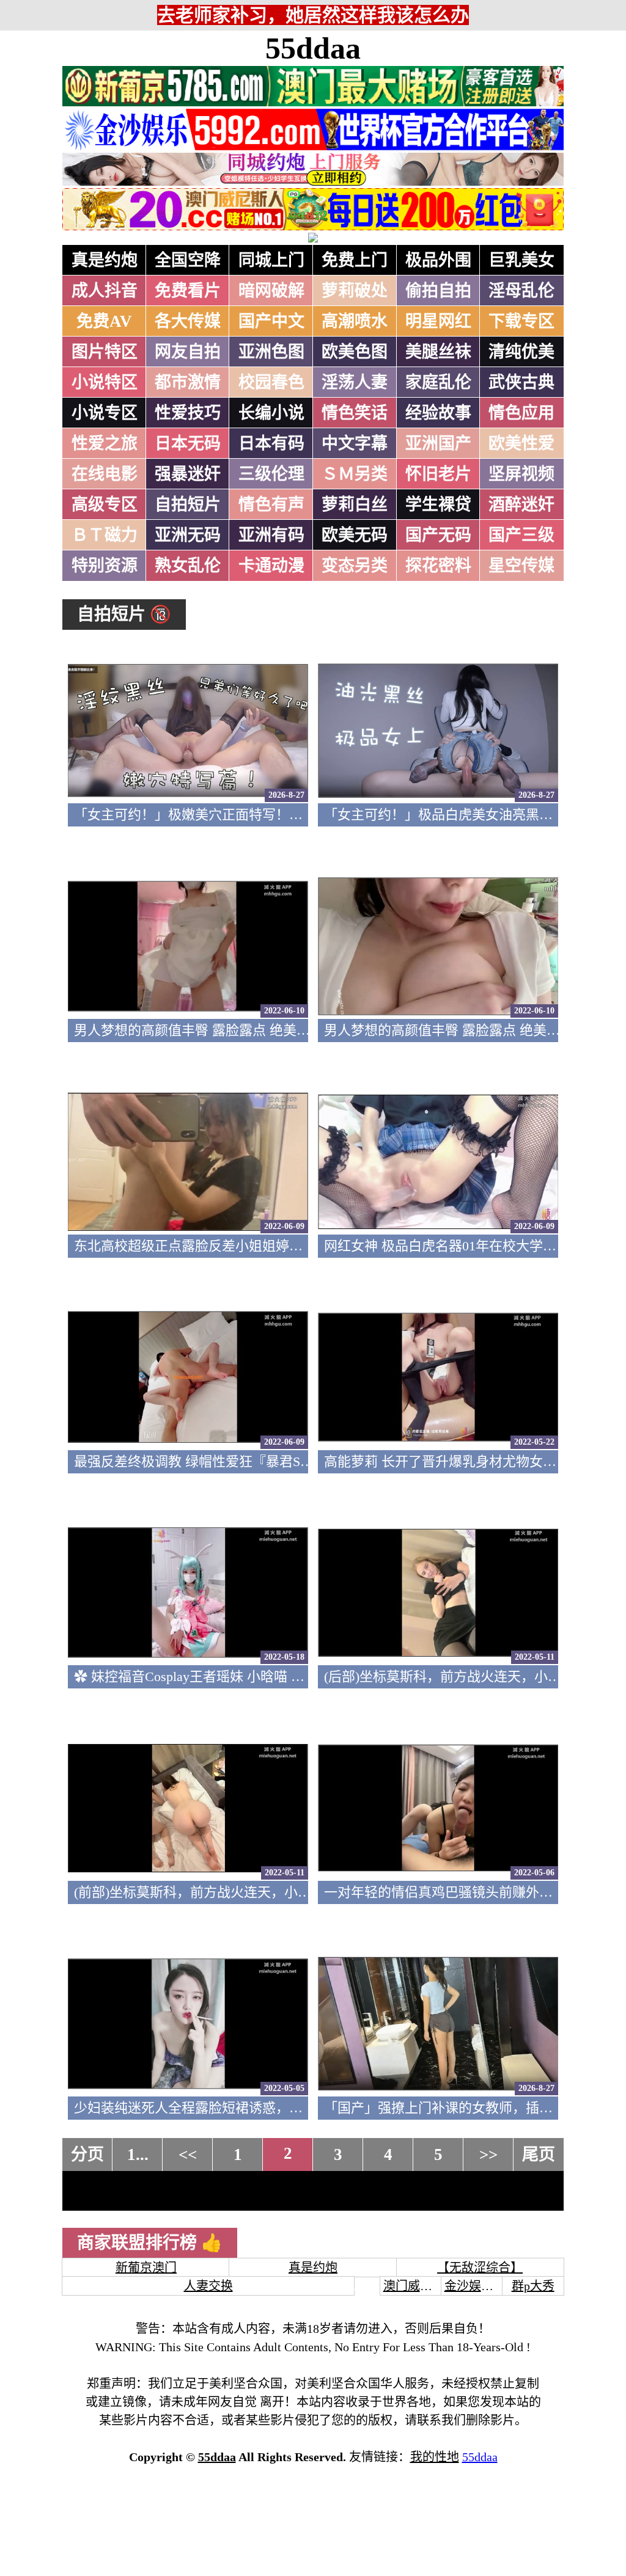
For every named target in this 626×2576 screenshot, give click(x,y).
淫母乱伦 (521, 291)
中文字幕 (355, 443)
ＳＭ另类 (355, 474)
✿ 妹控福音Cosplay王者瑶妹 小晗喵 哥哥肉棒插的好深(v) (244, 1677)
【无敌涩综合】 (480, 2268)
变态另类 (355, 566)
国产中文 (271, 321)
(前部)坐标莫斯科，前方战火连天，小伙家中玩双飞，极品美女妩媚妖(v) (288, 1892)
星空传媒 (521, 566)
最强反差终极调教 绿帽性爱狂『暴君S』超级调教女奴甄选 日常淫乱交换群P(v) (308, 1461)
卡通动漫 (271, 566)
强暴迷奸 (188, 474)
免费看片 (188, 291)
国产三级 (521, 535)
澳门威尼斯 (414, 2286)
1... (138, 2155)
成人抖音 (105, 291)
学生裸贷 (438, 505)
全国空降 (188, 260)
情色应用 (521, 413)
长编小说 (271, 413)
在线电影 (105, 474)
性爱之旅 (105, 443)
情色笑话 (355, 413)
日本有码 (271, 443)
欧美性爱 (521, 443)
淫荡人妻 (355, 382)
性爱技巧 (188, 413)
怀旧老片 (438, 474)
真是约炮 (105, 260)
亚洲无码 (188, 535)
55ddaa (313, 48)
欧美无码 (355, 535)
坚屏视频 (521, 474)
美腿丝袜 (438, 352)
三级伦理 (271, 474)
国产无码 (438, 535)
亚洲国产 (438, 443)
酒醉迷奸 (521, 505)
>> (488, 2155)
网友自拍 (188, 352)
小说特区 (105, 382)
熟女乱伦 (188, 566)
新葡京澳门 (146, 2268)
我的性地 (435, 2457)
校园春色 (271, 382)
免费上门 (355, 260)
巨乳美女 (521, 260)
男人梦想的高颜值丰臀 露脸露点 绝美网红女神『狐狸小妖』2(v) (263, 1030)
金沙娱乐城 (475, 2286)
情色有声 (271, 505)
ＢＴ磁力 (105, 535)
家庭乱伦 (438, 382)
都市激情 (188, 382)
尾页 (539, 2155)
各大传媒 (188, 321)
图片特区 (105, 352)
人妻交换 (208, 2286)
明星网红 (438, 321)
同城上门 (271, 260)
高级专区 (105, 505)
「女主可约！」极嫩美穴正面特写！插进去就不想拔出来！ (249, 815)
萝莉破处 (355, 291)
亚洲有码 (271, 535)
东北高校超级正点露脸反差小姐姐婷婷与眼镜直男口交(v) (243, 1246)
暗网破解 (271, 291)
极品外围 (438, 260)
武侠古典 (521, 382)
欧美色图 (355, 352)
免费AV (104, 321)
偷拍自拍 (438, 291)
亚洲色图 (271, 352)
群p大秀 (533, 2286)
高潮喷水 (355, 321)
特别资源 (105, 566)
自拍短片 (188, 505)
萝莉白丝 (355, 505)
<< (188, 2155)
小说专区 (105, 413)
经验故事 (438, 413)
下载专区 (521, 321)
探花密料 (438, 566)
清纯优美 (521, 352)
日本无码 (188, 443)
